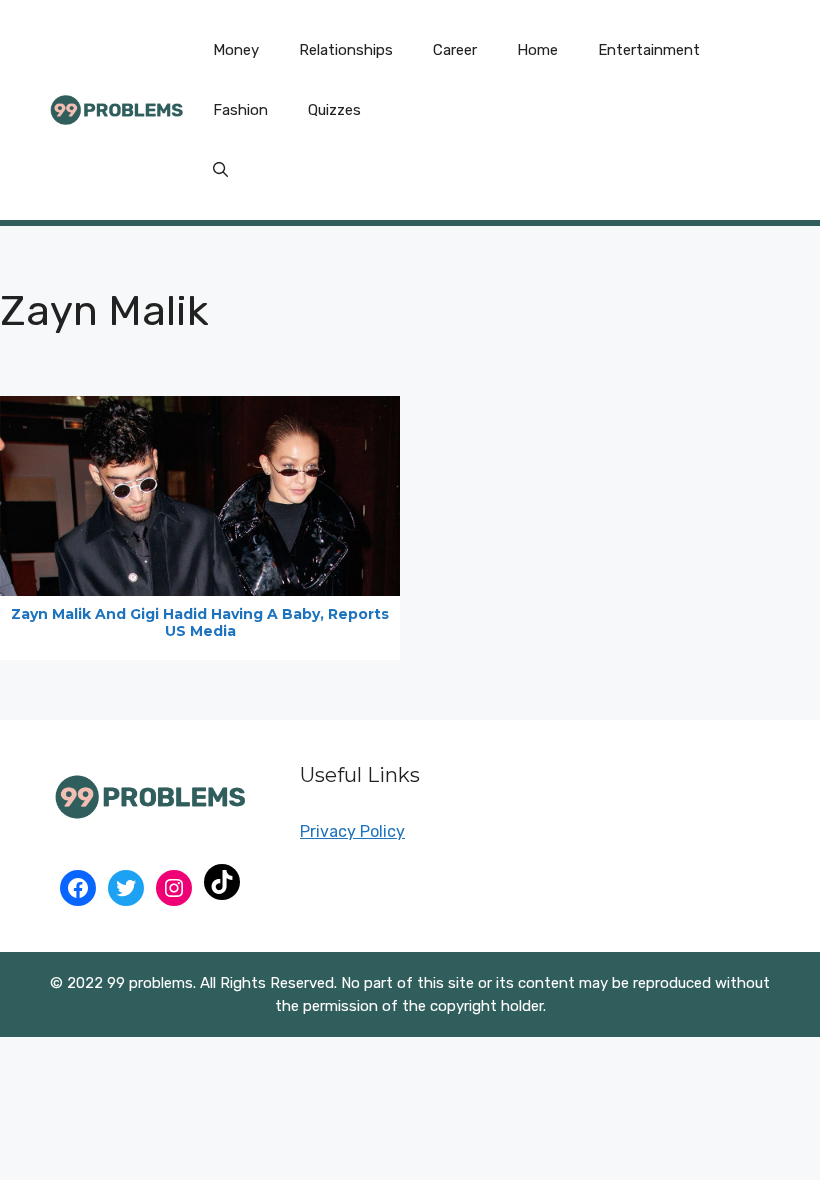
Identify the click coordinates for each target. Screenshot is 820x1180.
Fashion (240, 110)
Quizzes (334, 110)
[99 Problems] (116, 108)
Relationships (346, 50)
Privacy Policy (352, 831)
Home (537, 50)
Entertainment (649, 50)
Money (236, 50)
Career (455, 50)
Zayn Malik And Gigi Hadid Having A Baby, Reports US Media (200, 622)
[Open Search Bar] (220, 170)
